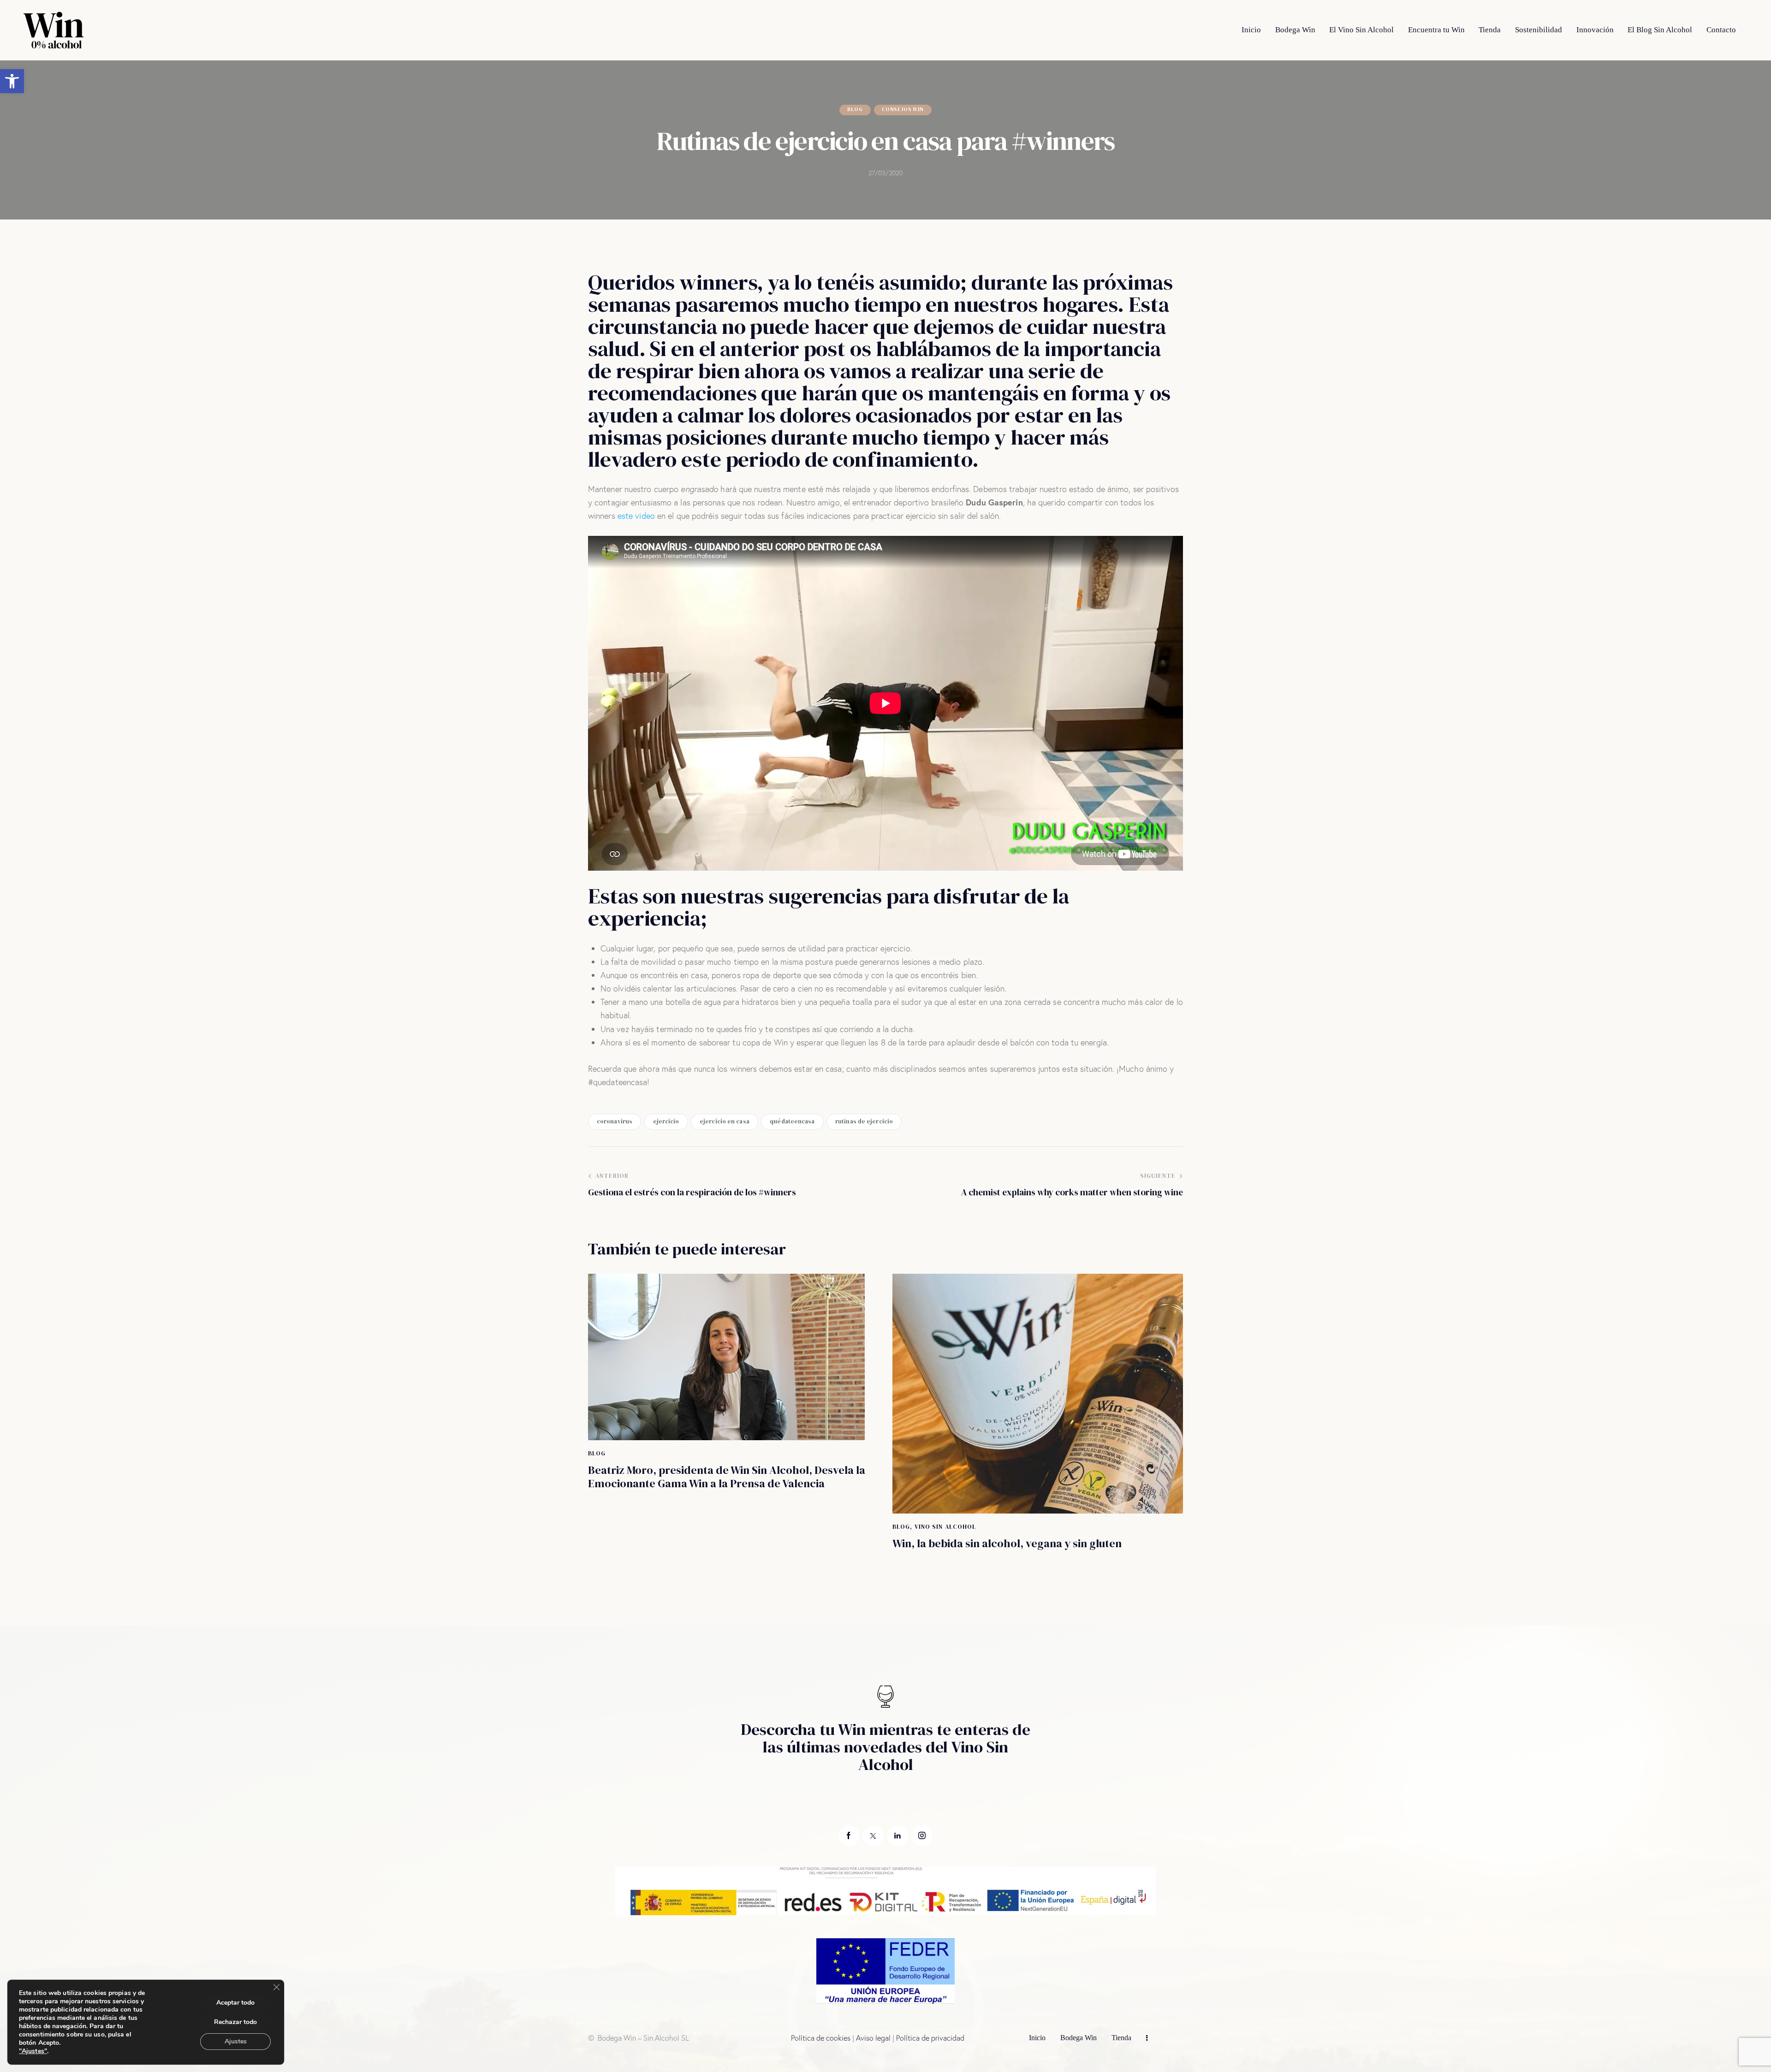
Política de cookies (821, 2038)
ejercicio (666, 1121)
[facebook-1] (849, 1836)
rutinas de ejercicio (864, 1121)
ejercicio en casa (725, 1121)
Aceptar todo (235, 2003)
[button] (12, 81)
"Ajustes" (33, 2051)
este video (636, 516)
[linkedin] (898, 1836)
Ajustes (236, 2041)
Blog (855, 110)
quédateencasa (792, 1121)
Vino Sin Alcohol (945, 1527)
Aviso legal (873, 2038)
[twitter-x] (873, 1836)
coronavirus (615, 1121)
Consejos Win (903, 110)
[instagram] (922, 1836)
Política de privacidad (930, 2038)
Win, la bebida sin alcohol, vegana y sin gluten (1007, 1544)
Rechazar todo (235, 2022)
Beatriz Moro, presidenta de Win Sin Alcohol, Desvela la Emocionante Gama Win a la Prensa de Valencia (727, 1477)
